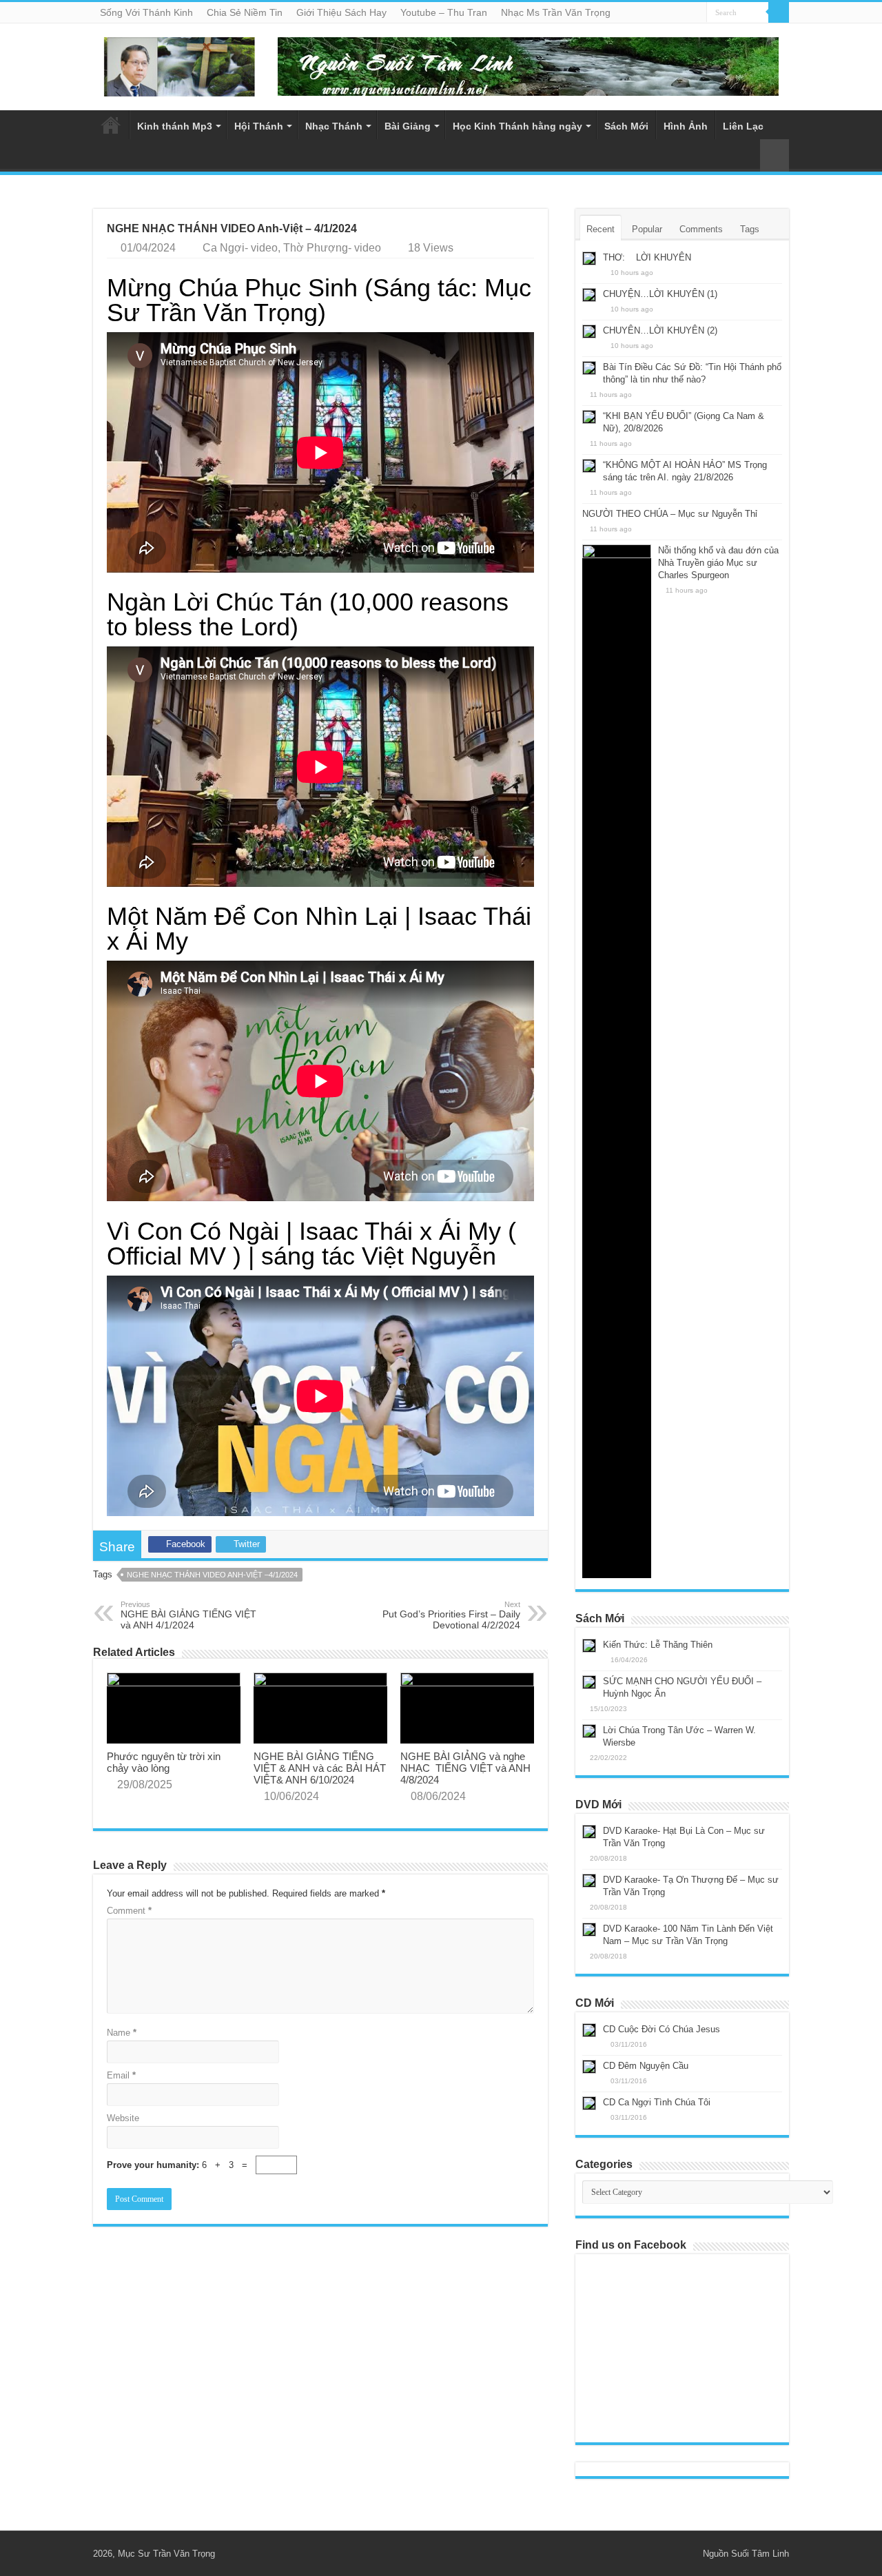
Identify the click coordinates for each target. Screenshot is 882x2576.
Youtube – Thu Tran (444, 12)
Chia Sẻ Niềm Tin (245, 12)
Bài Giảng (408, 126)
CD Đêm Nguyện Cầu (646, 2066)
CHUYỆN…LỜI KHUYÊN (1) (660, 294)
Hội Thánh (259, 126)
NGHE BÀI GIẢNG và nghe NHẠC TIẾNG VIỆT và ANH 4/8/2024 (465, 1768)
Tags (750, 229)
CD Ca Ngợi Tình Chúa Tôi (657, 2102)
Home (111, 125)
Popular (647, 229)
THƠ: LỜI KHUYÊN (647, 257)
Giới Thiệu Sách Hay (341, 12)
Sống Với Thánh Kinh (146, 12)
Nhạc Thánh (334, 126)
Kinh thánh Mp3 (175, 126)
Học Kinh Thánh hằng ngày (517, 126)
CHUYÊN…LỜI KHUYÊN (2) (660, 330)
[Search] (779, 12)
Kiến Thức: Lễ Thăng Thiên (658, 1645)
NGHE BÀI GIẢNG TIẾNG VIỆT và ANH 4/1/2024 (188, 1615)
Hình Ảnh (686, 126)
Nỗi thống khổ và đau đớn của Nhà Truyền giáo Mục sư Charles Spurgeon (718, 563)
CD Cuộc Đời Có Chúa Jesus (661, 2029)
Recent (601, 229)
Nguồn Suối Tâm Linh (746, 2554)
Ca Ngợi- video (240, 248)
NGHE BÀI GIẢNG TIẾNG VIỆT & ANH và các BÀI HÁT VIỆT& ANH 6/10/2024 (320, 1768)
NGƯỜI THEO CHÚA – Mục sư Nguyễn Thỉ (670, 514)
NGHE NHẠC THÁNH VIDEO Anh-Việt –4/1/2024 (212, 1575)
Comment (129, 1911)
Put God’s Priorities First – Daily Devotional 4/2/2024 (451, 1615)
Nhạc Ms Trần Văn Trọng (556, 12)
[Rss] (673, 2553)
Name (122, 2033)
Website (123, 2118)
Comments (701, 229)
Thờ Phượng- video (332, 248)
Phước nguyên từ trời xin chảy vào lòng (164, 1762)
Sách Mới (626, 126)
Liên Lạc (743, 126)
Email (121, 2075)
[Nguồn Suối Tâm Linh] (179, 64)
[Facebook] (686, 2553)
